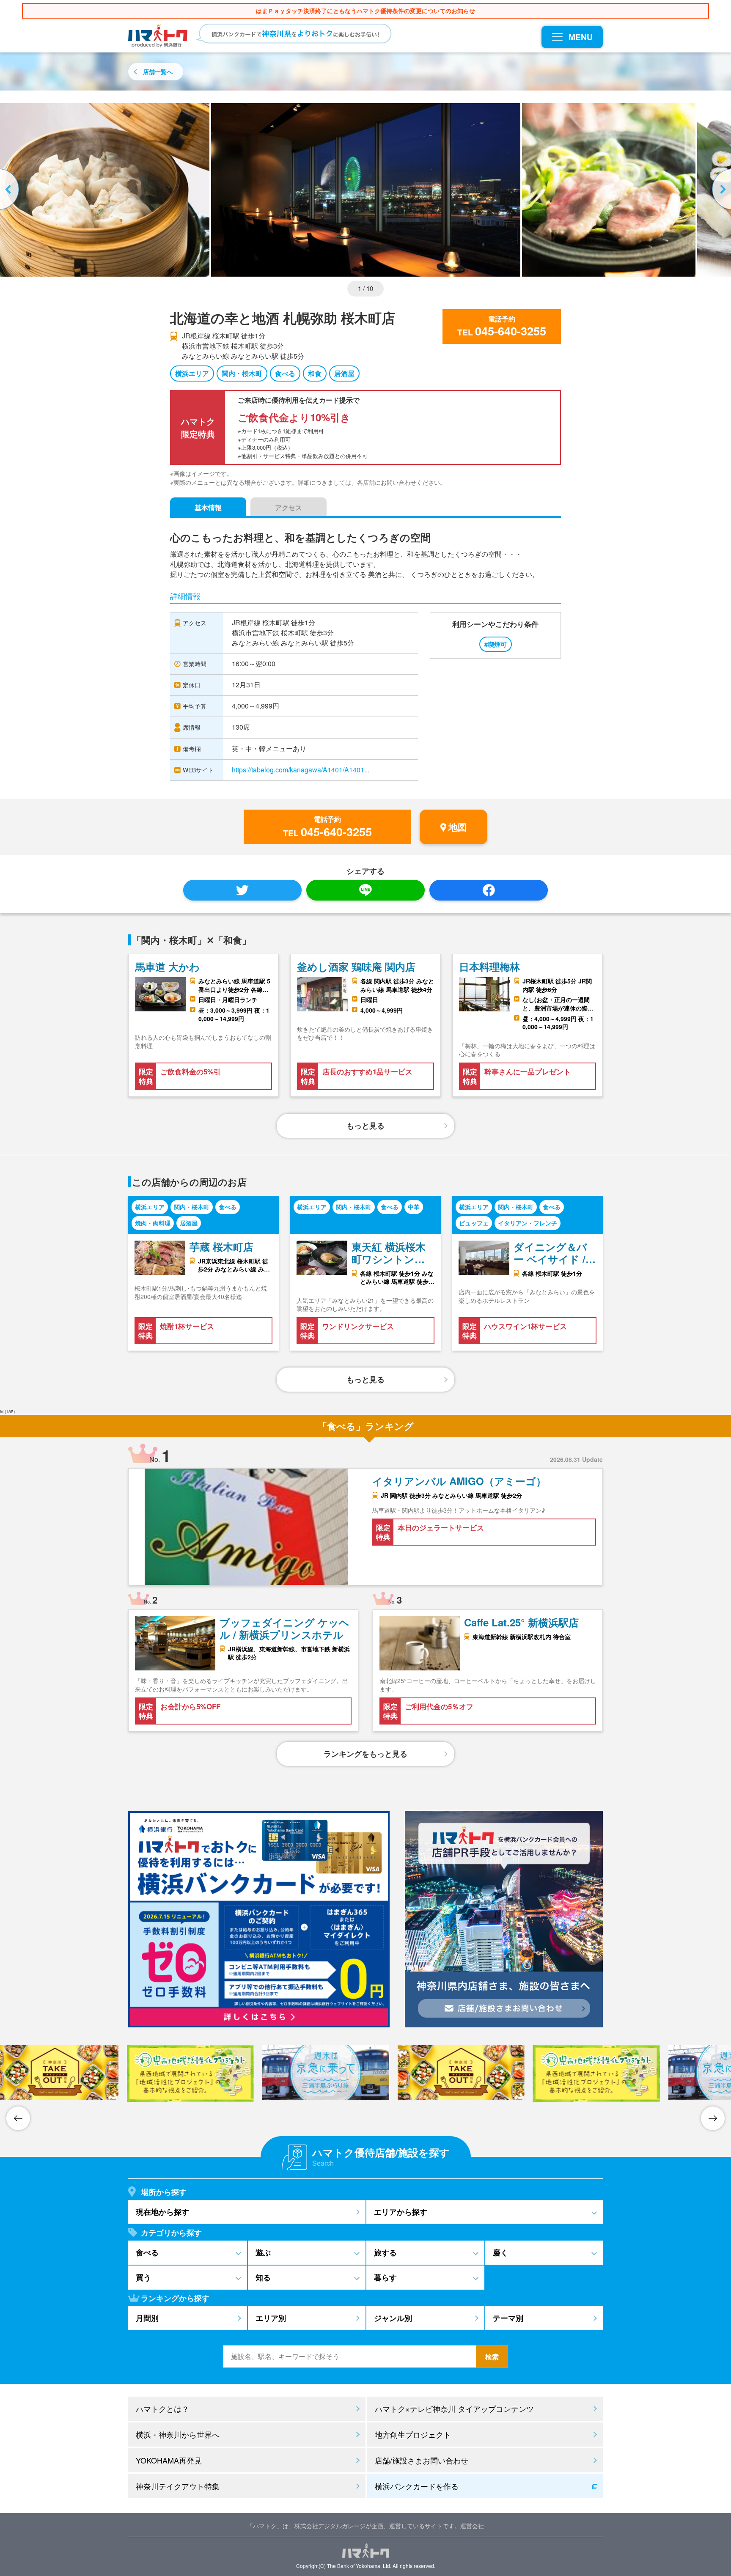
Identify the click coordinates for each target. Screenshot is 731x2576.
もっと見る (365, 1126)
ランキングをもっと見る (365, 1754)
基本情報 (208, 507)
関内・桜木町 (242, 373)
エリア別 (271, 2318)
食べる (285, 373)
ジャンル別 (393, 2318)
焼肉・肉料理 (153, 1223)
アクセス (289, 507)
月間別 (147, 2318)
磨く (500, 2252)
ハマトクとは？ (162, 2408)
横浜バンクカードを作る (417, 2486)
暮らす (385, 2277)
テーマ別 (508, 2318)
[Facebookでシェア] (489, 890)
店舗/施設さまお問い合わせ (422, 2460)
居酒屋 (344, 373)
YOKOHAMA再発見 (169, 2460)
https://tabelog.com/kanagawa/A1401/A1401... (301, 770)
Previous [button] (11, 190)
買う (143, 2277)
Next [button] (720, 190)
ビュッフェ (474, 1223)
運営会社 (472, 2526)
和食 (315, 373)
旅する (385, 2252)
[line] (365, 890)
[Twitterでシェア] (242, 890)
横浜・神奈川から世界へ (178, 2434)
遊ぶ (263, 2252)
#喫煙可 (496, 644)
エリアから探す (401, 2212)
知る (263, 2277)
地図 (458, 827)
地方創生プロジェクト (413, 2434)
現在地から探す (162, 2212)
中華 (414, 1207)
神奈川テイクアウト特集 (178, 2486)
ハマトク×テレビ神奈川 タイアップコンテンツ (454, 2408)
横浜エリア (192, 373)
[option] (366, 190)
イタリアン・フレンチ (528, 1223)
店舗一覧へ (158, 71)
